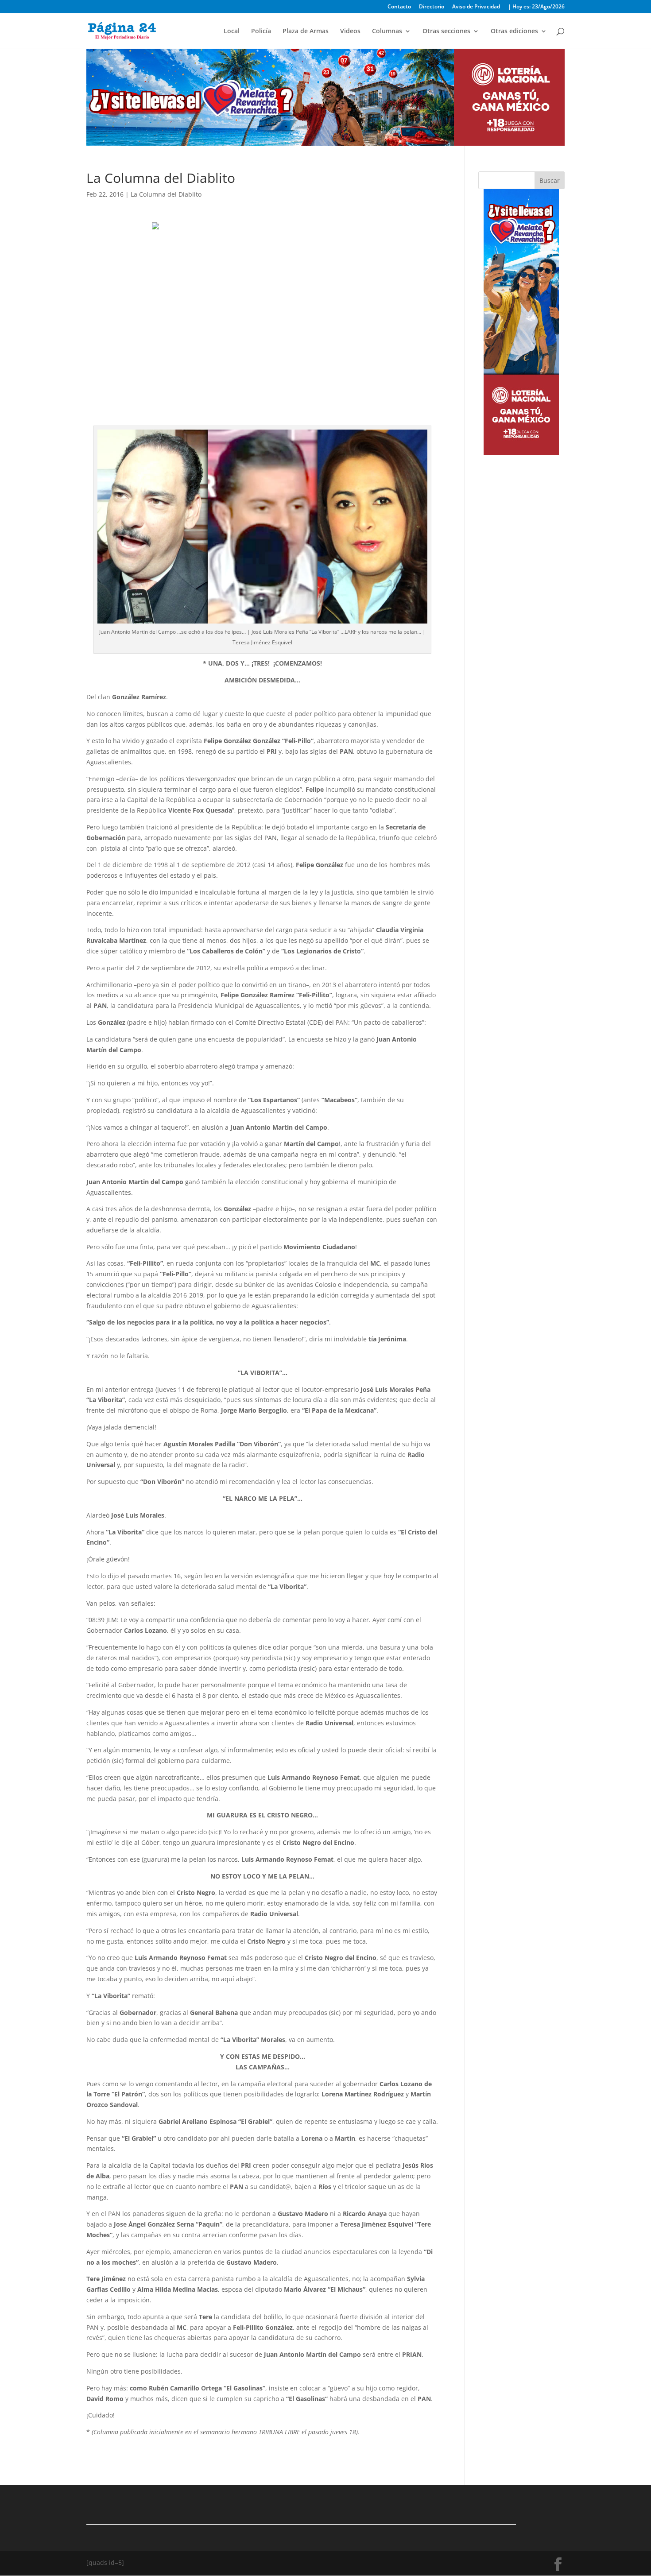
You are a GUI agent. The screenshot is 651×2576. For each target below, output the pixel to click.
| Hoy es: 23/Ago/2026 (536, 7)
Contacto (399, 7)
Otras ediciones (514, 31)
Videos (350, 31)
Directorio (432, 7)
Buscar (550, 180)
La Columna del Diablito (166, 194)
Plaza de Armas (306, 31)
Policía (261, 31)
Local (232, 31)
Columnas (387, 31)
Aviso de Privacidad (476, 7)
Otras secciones (446, 31)
